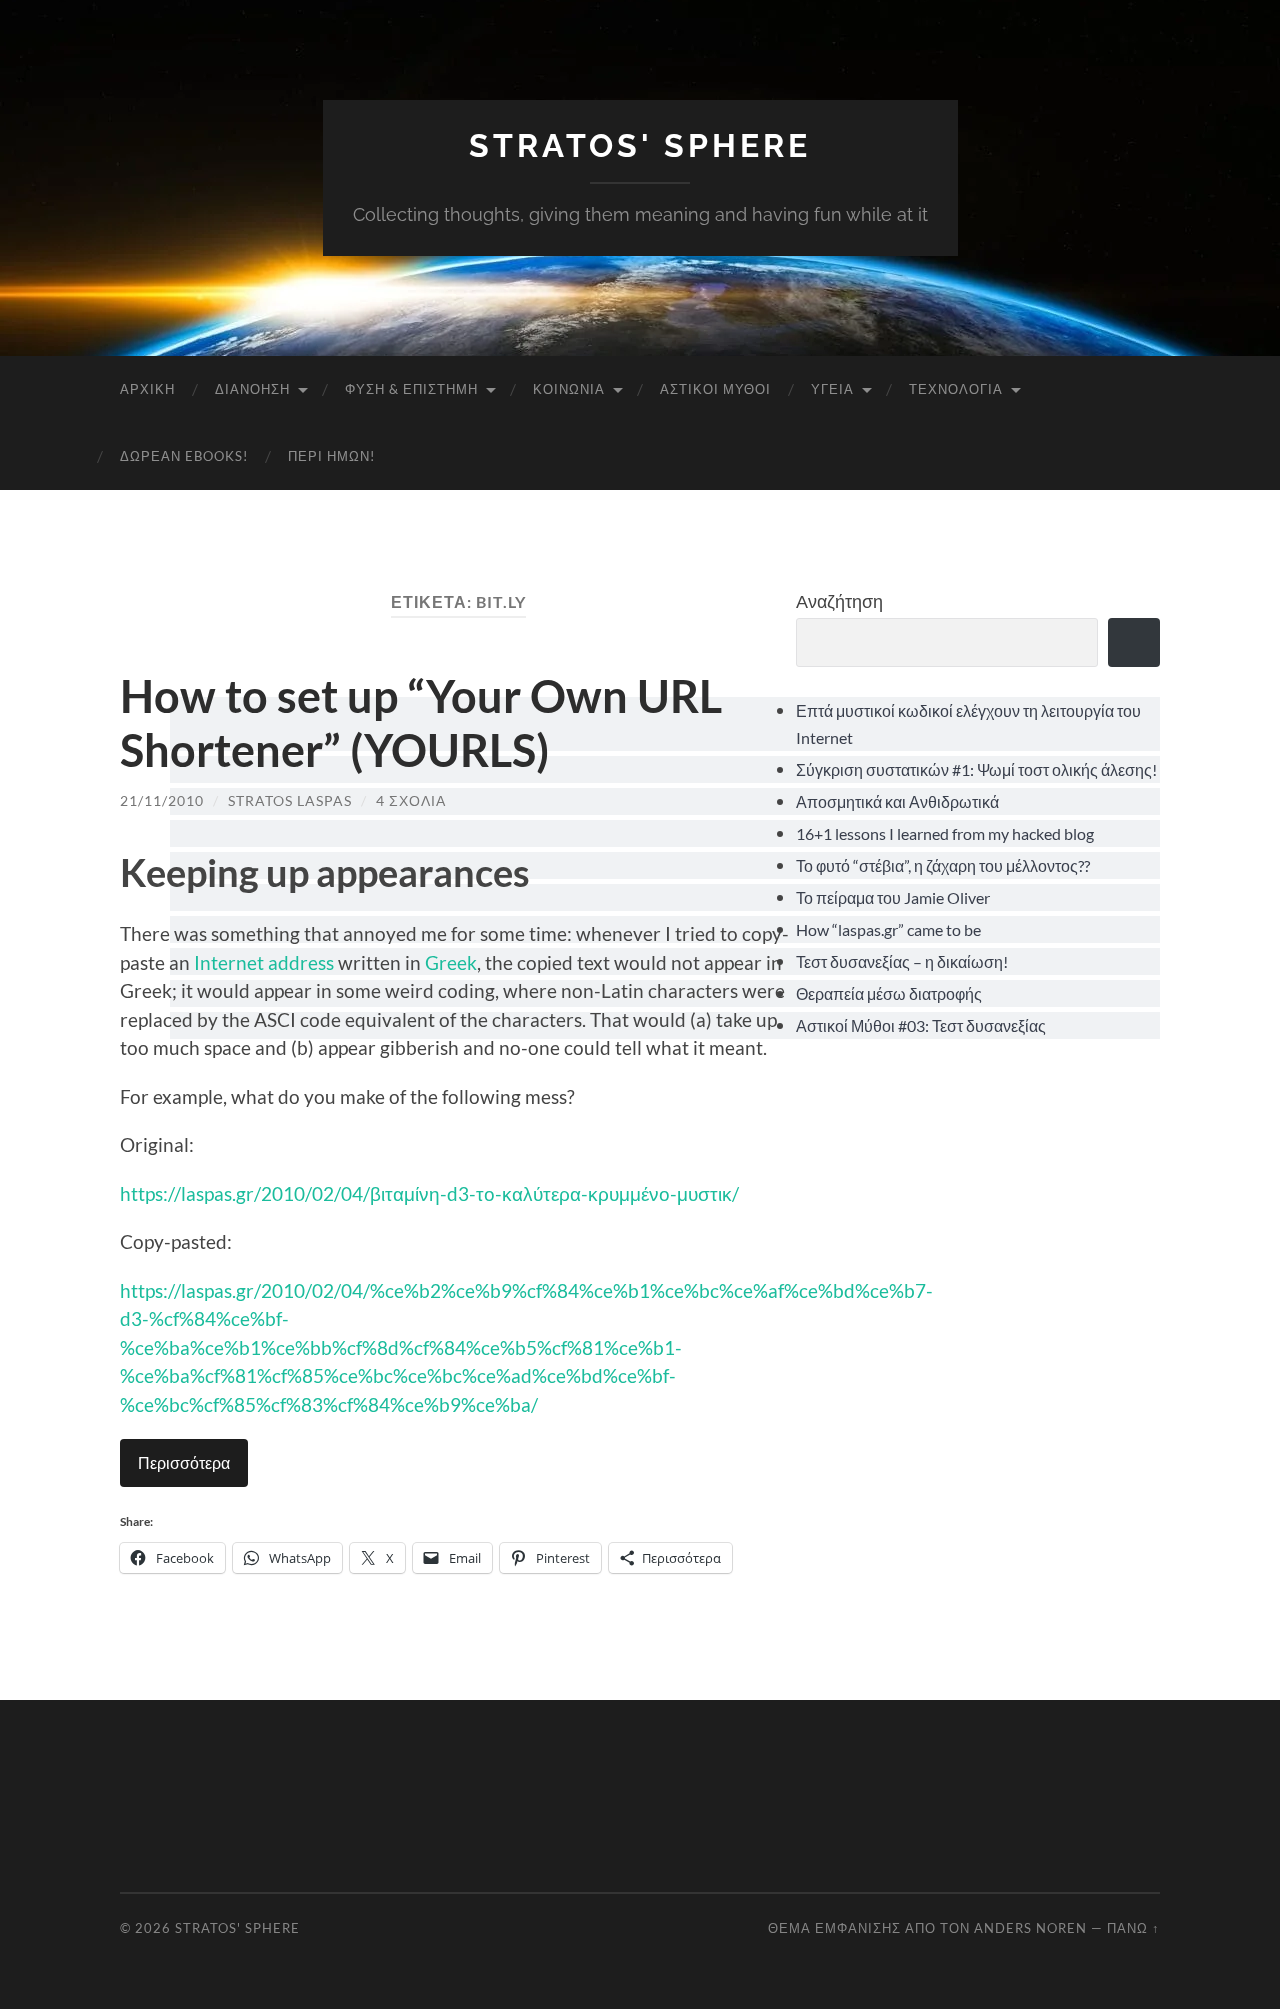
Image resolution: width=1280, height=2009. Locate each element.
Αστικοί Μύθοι (715, 389)
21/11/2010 (162, 800)
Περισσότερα (184, 1462)
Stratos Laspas (290, 800)
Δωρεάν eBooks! (184, 456)
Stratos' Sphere (640, 145)
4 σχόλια (411, 800)
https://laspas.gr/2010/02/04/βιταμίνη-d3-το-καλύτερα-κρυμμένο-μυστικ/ (429, 1193)
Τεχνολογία (956, 389)
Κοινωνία (569, 389)
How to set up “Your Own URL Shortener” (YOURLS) (421, 723)
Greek (451, 962)
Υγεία (832, 389)
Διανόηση (252, 389)
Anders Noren (1030, 1928)
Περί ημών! (331, 456)
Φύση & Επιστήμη (411, 389)
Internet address (264, 962)
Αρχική (147, 389)
